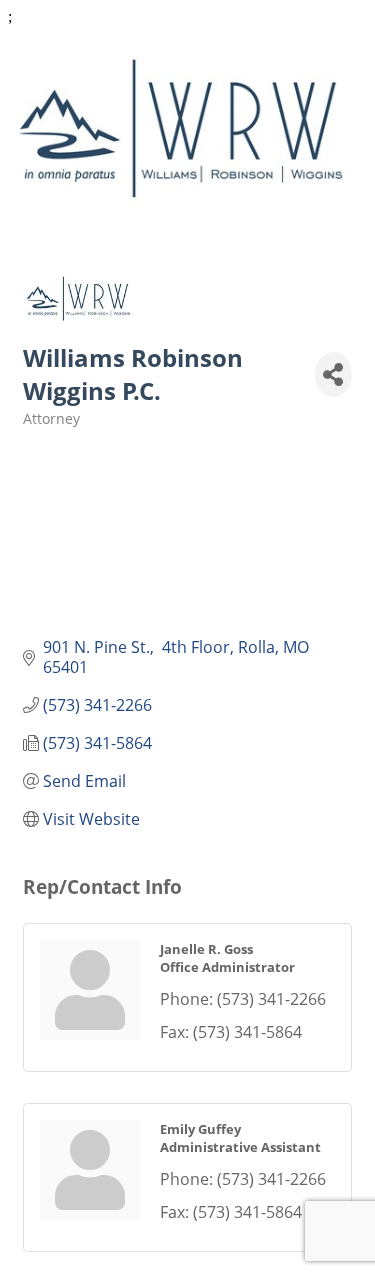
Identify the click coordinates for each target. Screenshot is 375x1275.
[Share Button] (333, 374)
